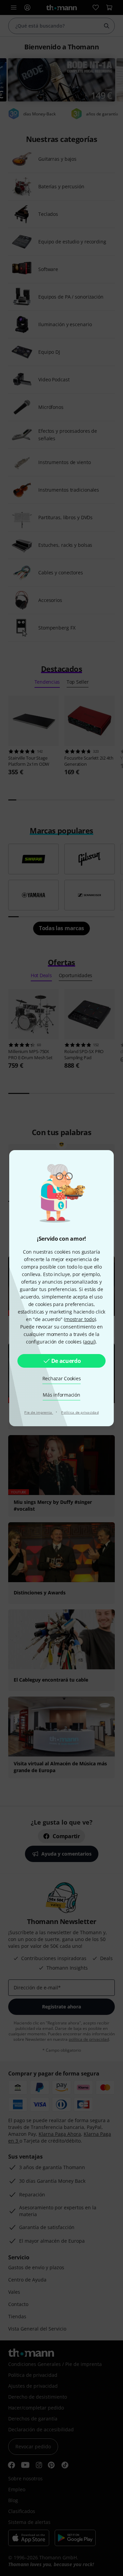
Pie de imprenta (39, 1412)
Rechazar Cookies (62, 1378)
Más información (61, 1395)
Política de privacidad (80, 1412)
